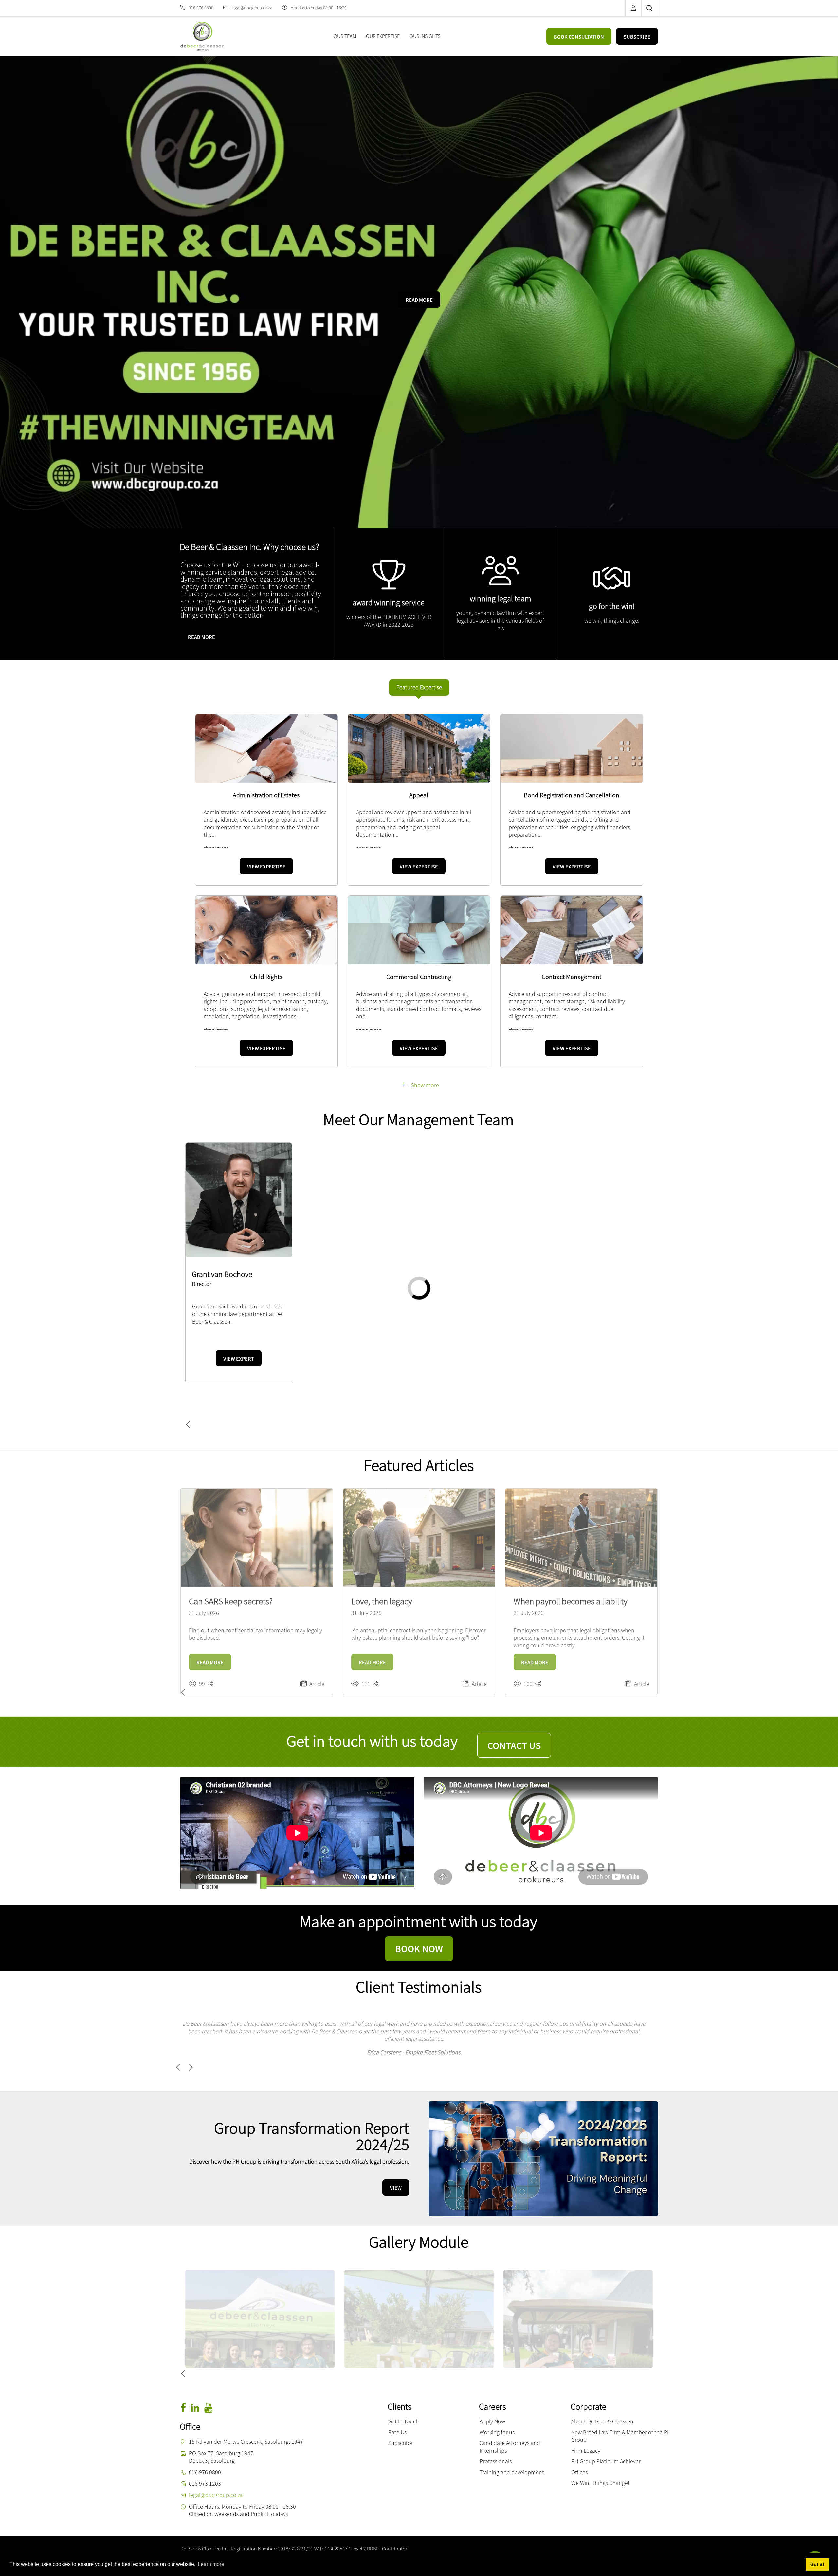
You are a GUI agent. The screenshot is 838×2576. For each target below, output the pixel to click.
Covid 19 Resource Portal (286, 2549)
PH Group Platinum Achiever (606, 2446)
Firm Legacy (586, 2435)
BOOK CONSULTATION (579, 37)
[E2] (578, 2304)
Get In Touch (404, 2406)
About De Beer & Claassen (602, 2406)
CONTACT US (514, 1745)
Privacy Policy (326, 2549)
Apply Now (492, 2406)
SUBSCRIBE (637, 37)
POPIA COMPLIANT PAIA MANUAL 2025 (453, 2549)
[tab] (419, 687)
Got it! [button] (817, 2564)
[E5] (419, 2304)
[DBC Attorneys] (202, 36)
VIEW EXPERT (239, 1405)
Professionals (496, 2446)
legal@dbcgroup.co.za (252, 8)
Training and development (512, 2457)
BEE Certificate (400, 2549)
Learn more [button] (211, 2564)
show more (216, 848)
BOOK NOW (419, 1949)
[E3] (260, 2304)
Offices (579, 2457)
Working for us (497, 2417)
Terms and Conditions (362, 2549)
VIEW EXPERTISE (266, 867)
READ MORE (419, 300)
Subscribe (400, 2428)
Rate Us (397, 2417)
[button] (199, 1425)
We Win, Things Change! (600, 2468)
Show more (425, 1085)
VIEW (396, 2173)
